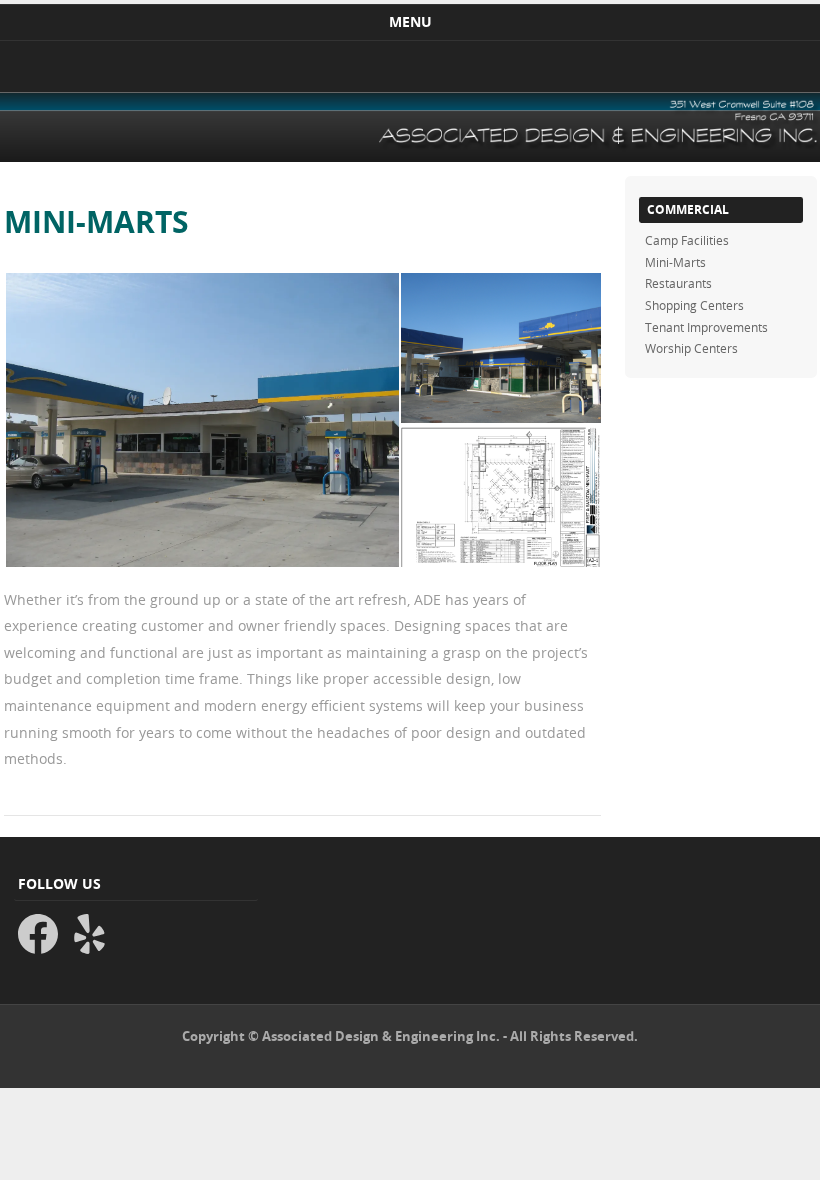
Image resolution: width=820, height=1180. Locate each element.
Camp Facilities (687, 240)
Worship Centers (691, 348)
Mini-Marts (675, 262)
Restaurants (678, 283)
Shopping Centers (694, 305)
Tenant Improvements (706, 327)
